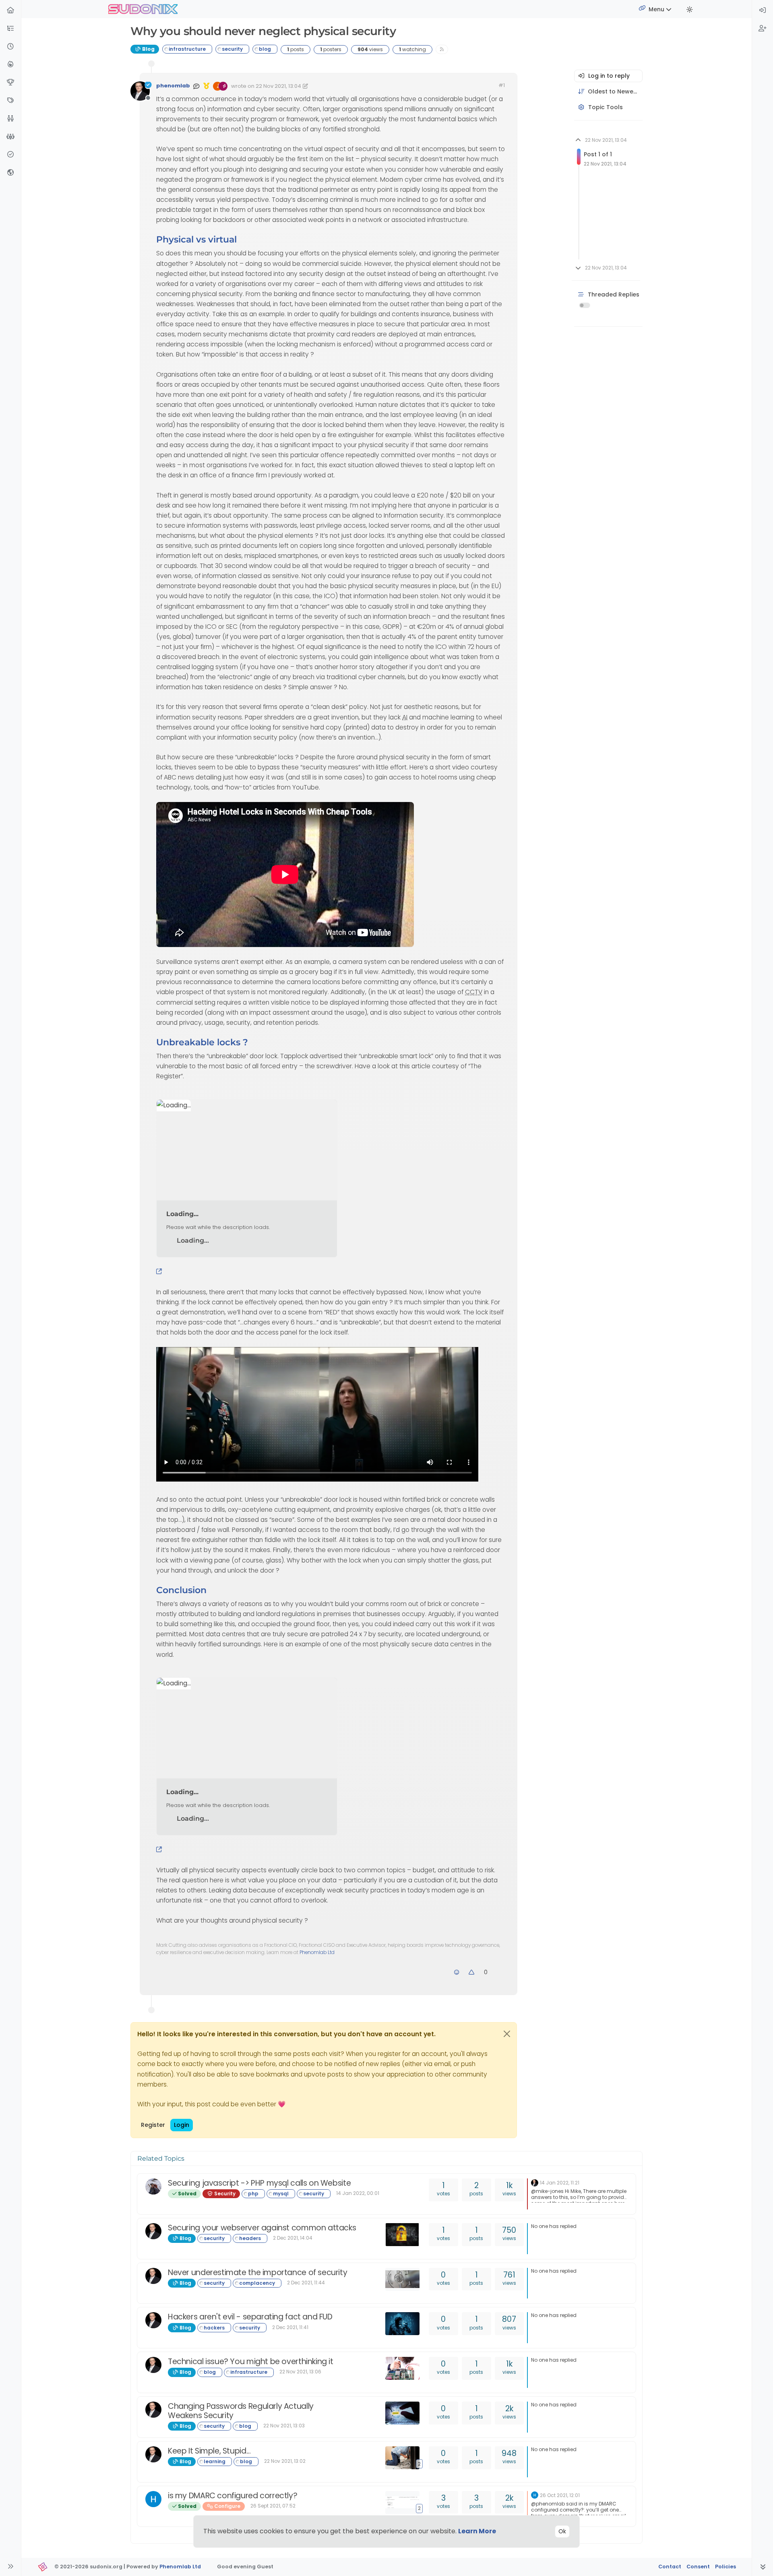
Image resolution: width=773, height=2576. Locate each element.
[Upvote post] (472, 1972)
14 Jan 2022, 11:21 (560, 2183)
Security (224, 2194)
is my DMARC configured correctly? (233, 2496)
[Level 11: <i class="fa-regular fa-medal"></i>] (207, 86)
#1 (502, 85)
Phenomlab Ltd (317, 1952)
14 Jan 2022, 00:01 (358, 2193)
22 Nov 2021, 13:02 (285, 2461)
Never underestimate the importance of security (257, 2272)
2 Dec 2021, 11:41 (290, 2327)
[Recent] (10, 47)
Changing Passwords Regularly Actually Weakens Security (241, 2411)
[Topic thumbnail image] (404, 2235)
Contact (670, 2567)
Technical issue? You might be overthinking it (251, 2362)
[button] (10, 29)
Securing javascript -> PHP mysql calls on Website (259, 2183)
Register (153, 2125)
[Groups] (10, 137)
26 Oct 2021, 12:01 (560, 2495)
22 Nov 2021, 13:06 (300, 2372)
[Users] (10, 119)
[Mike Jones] (153, 2186)
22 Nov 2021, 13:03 (284, 2426)
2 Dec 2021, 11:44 (306, 2283)
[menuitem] (763, 11)
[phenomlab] (535, 2182)
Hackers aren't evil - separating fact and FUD (250, 2317)
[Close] (507, 2034)
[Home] (10, 11)
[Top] (10, 83)
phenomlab (173, 86)
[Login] (763, 11)
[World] (10, 173)
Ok (562, 2531)
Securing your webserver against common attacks (262, 2228)
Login (182, 2125)
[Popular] (10, 65)
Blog (148, 49)
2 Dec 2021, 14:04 (293, 2238)
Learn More (477, 2531)
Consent (698, 2567)
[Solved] (10, 155)
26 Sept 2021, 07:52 (273, 2506)
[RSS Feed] (442, 49)
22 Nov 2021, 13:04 (278, 86)
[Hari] (153, 2499)
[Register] (763, 29)
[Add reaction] (457, 1972)
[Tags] (10, 101)
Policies (725, 2567)
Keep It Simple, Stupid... (209, 2451)
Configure (227, 2506)
